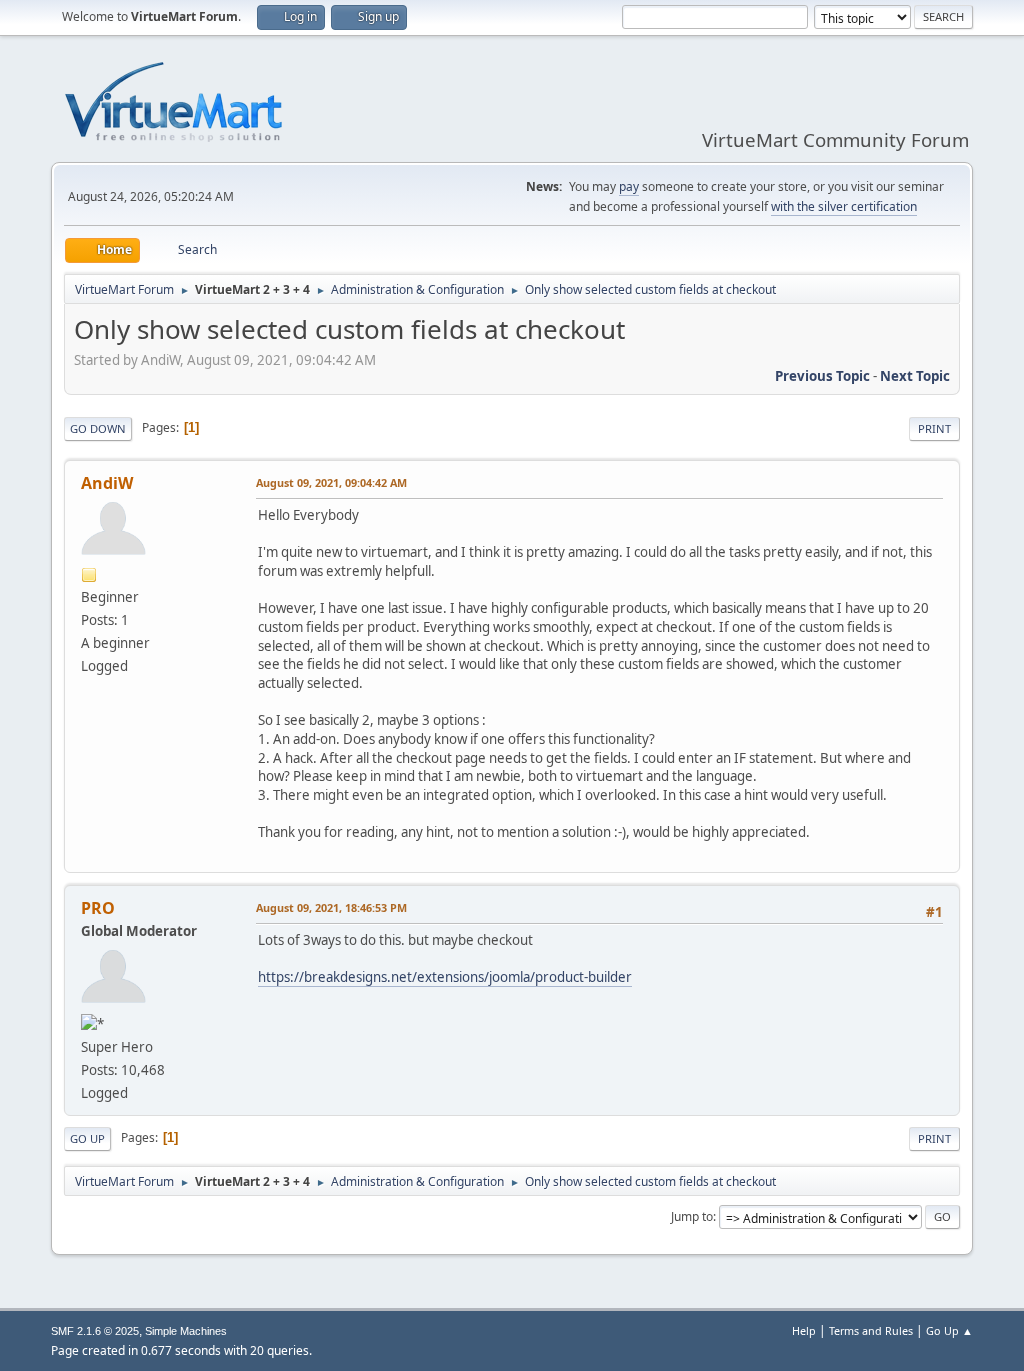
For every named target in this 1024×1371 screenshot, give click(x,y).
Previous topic (822, 376)
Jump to (692, 1216)
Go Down (98, 428)
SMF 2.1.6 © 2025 (95, 1331)
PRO (98, 908)
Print (934, 428)
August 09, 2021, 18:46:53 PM (331, 907)
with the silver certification (844, 206)
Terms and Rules (871, 1330)
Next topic (915, 376)
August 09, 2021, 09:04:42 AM (331, 482)
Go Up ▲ (949, 1330)
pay (629, 186)
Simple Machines (186, 1331)
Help (804, 1330)
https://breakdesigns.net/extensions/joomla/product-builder (445, 977)
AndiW (107, 483)
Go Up (87, 1138)
